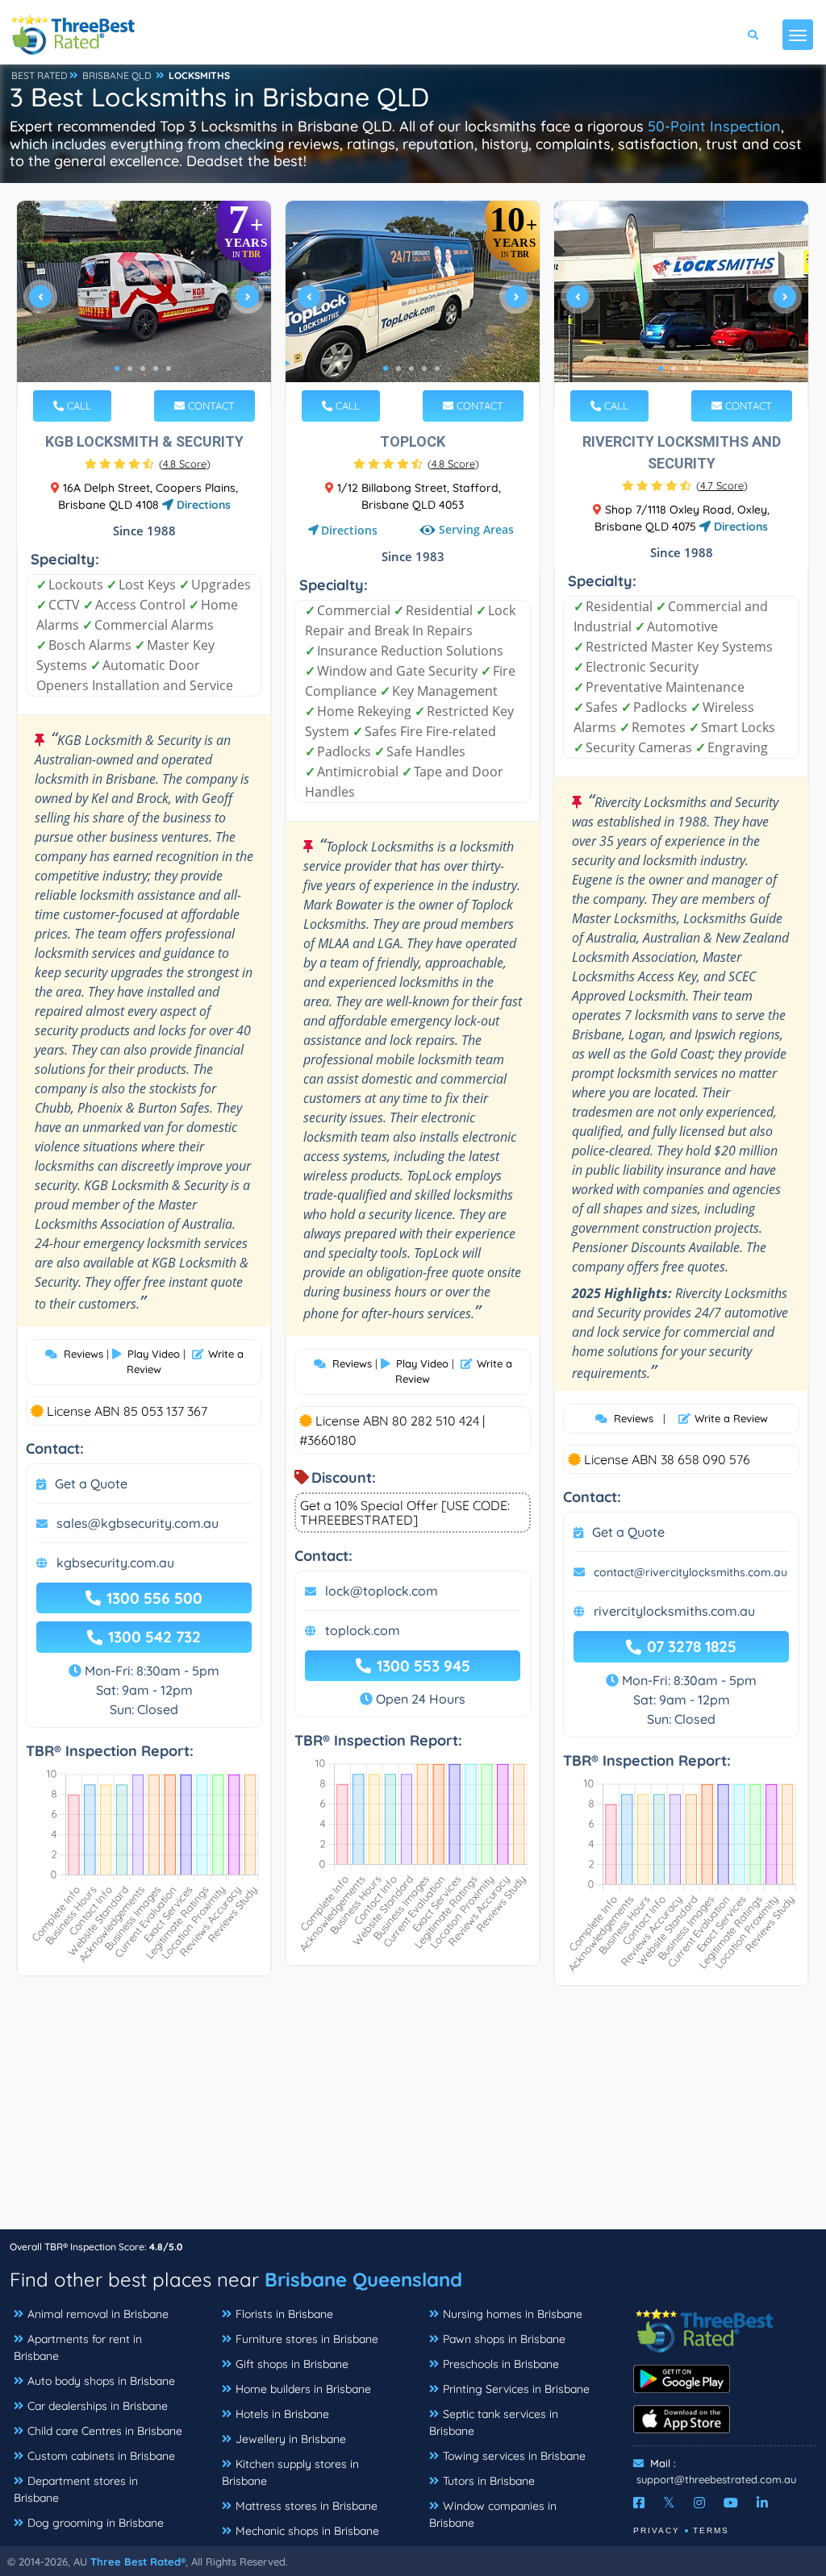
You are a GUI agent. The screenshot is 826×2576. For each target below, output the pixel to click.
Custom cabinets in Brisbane (101, 2456)
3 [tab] (143, 368)
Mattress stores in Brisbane (307, 2506)
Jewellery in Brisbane (291, 2439)
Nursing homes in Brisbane (513, 2314)
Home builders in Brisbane (303, 2389)
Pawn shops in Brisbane (504, 2339)
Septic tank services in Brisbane (494, 2422)
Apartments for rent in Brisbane (78, 2347)
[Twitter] (669, 2503)
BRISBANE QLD (117, 75)
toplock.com (363, 1630)
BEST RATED (40, 75)
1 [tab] (117, 368)
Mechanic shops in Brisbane (307, 2531)
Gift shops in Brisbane (292, 2364)
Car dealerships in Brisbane (98, 2406)
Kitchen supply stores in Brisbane (290, 2472)
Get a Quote (91, 1484)
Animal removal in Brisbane (98, 2314)
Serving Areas (475, 530)
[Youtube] (731, 2503)
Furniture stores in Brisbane (307, 2339)
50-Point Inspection (714, 126)
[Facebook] (639, 2503)
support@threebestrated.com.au (716, 2479)
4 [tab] (156, 368)
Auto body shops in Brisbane (101, 2381)
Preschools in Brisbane (501, 2364)
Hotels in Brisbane (282, 2414)
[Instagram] (699, 2503)
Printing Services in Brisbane (516, 2389)
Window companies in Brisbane (493, 2514)
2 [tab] (130, 368)
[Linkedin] (762, 2503)
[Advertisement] (413, 2116)
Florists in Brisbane (284, 2314)
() (185, 464)
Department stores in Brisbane (76, 2489)
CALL (77, 406)
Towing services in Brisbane (514, 2456)
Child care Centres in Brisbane (105, 2431)
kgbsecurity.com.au (115, 1563)
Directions (202, 505)
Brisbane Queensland (363, 2279)
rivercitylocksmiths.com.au (674, 1611)
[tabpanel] (144, 304)
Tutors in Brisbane (489, 2481)
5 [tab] (169, 368)
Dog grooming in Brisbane (96, 2523)
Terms (711, 2530)
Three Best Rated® (138, 2561)
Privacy (657, 2530)
